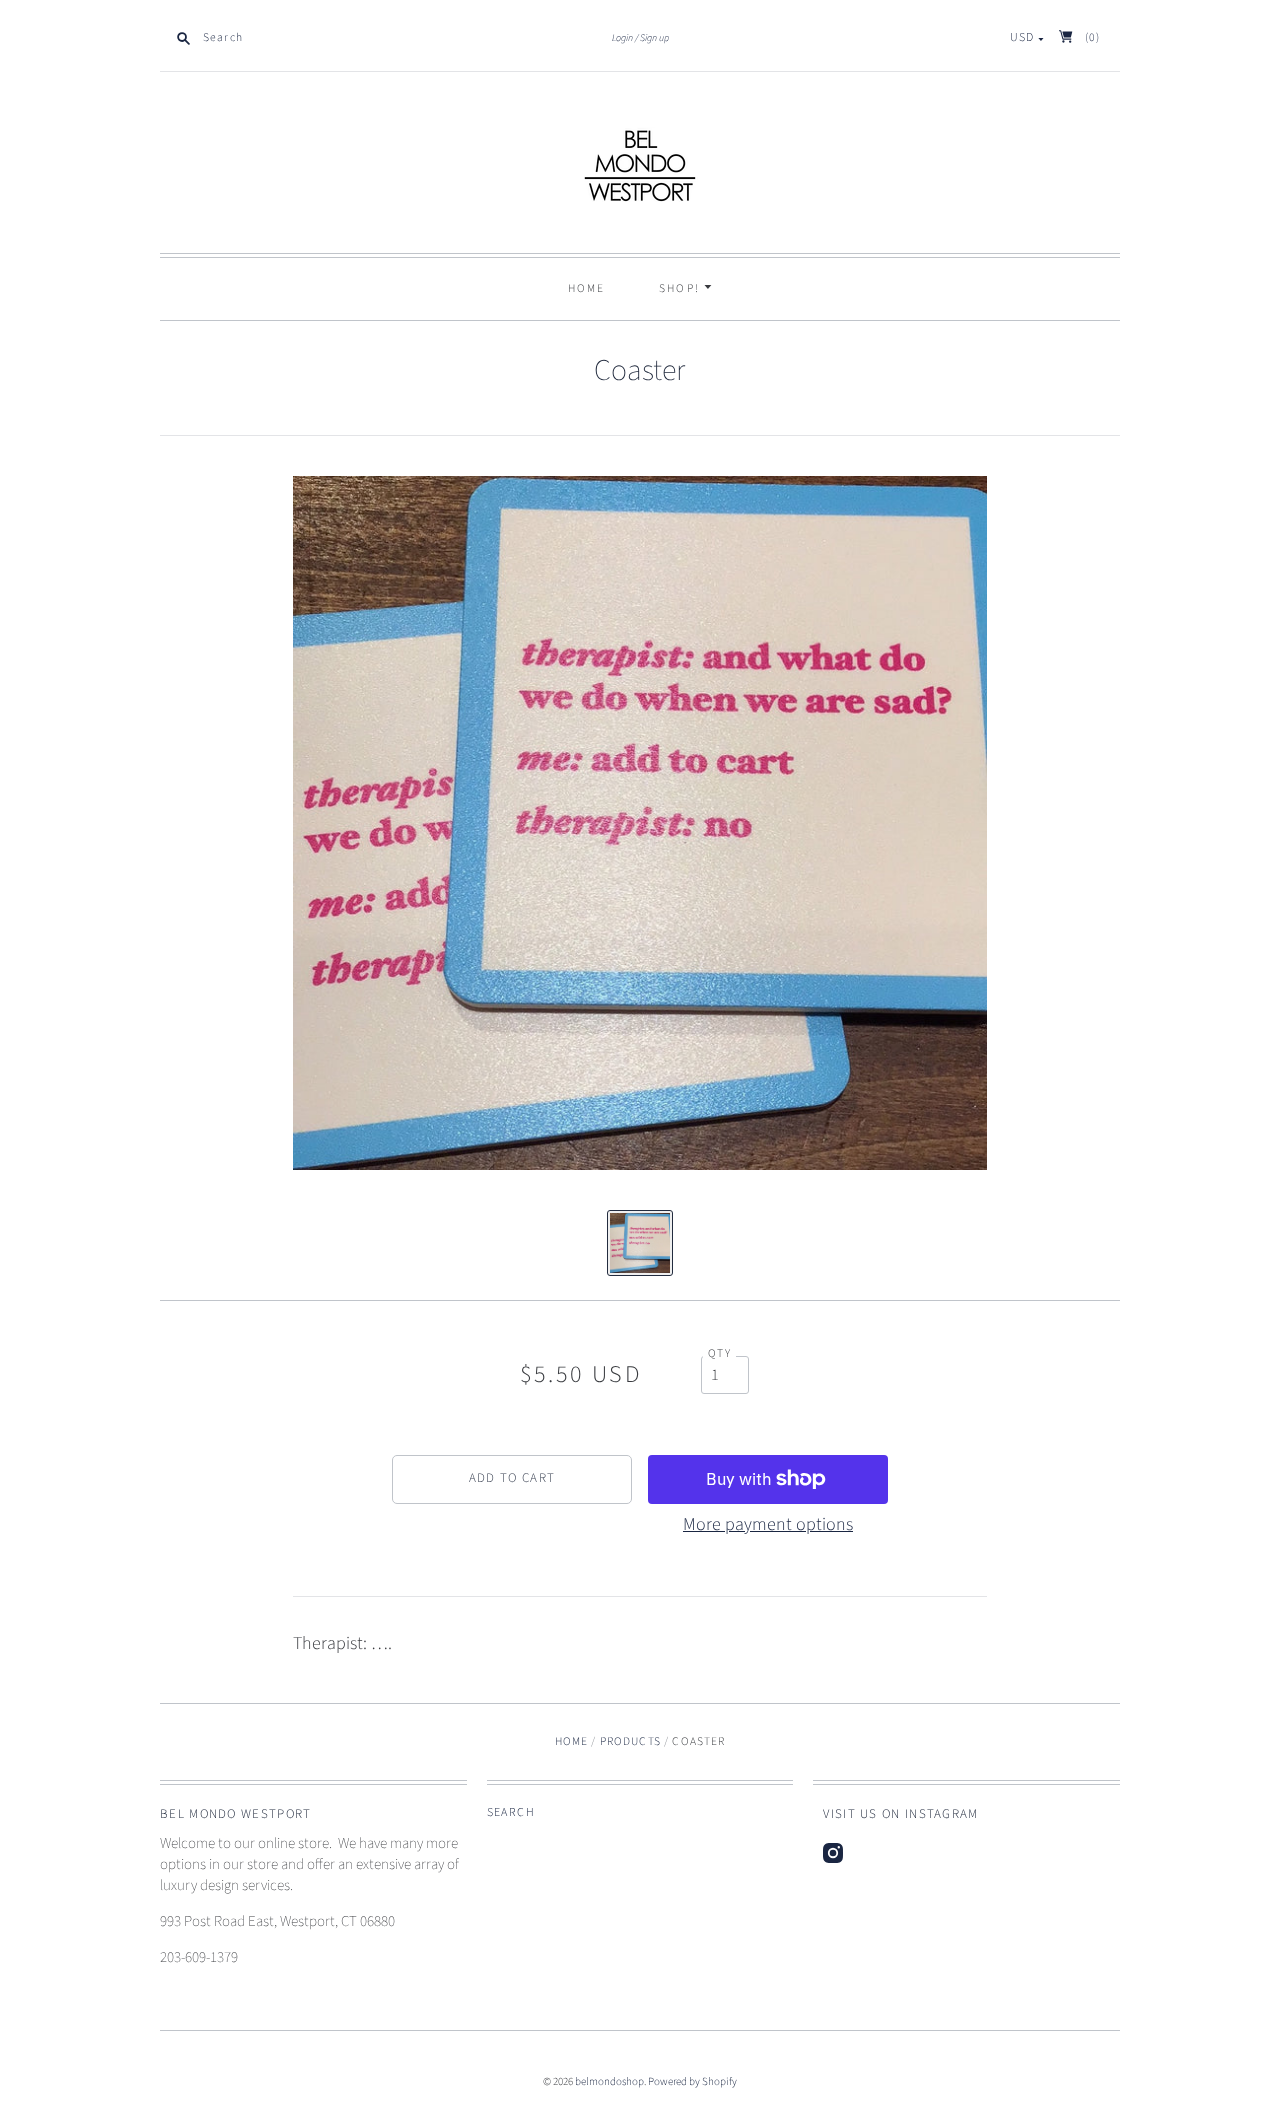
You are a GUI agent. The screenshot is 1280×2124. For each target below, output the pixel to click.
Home (587, 288)
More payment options (768, 1524)
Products (630, 1741)
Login (622, 38)
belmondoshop (609, 2081)
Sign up (654, 38)
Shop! (682, 288)
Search (511, 1812)
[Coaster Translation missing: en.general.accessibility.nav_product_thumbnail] (640, 1243)
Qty (719, 1354)
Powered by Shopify (692, 2081)
